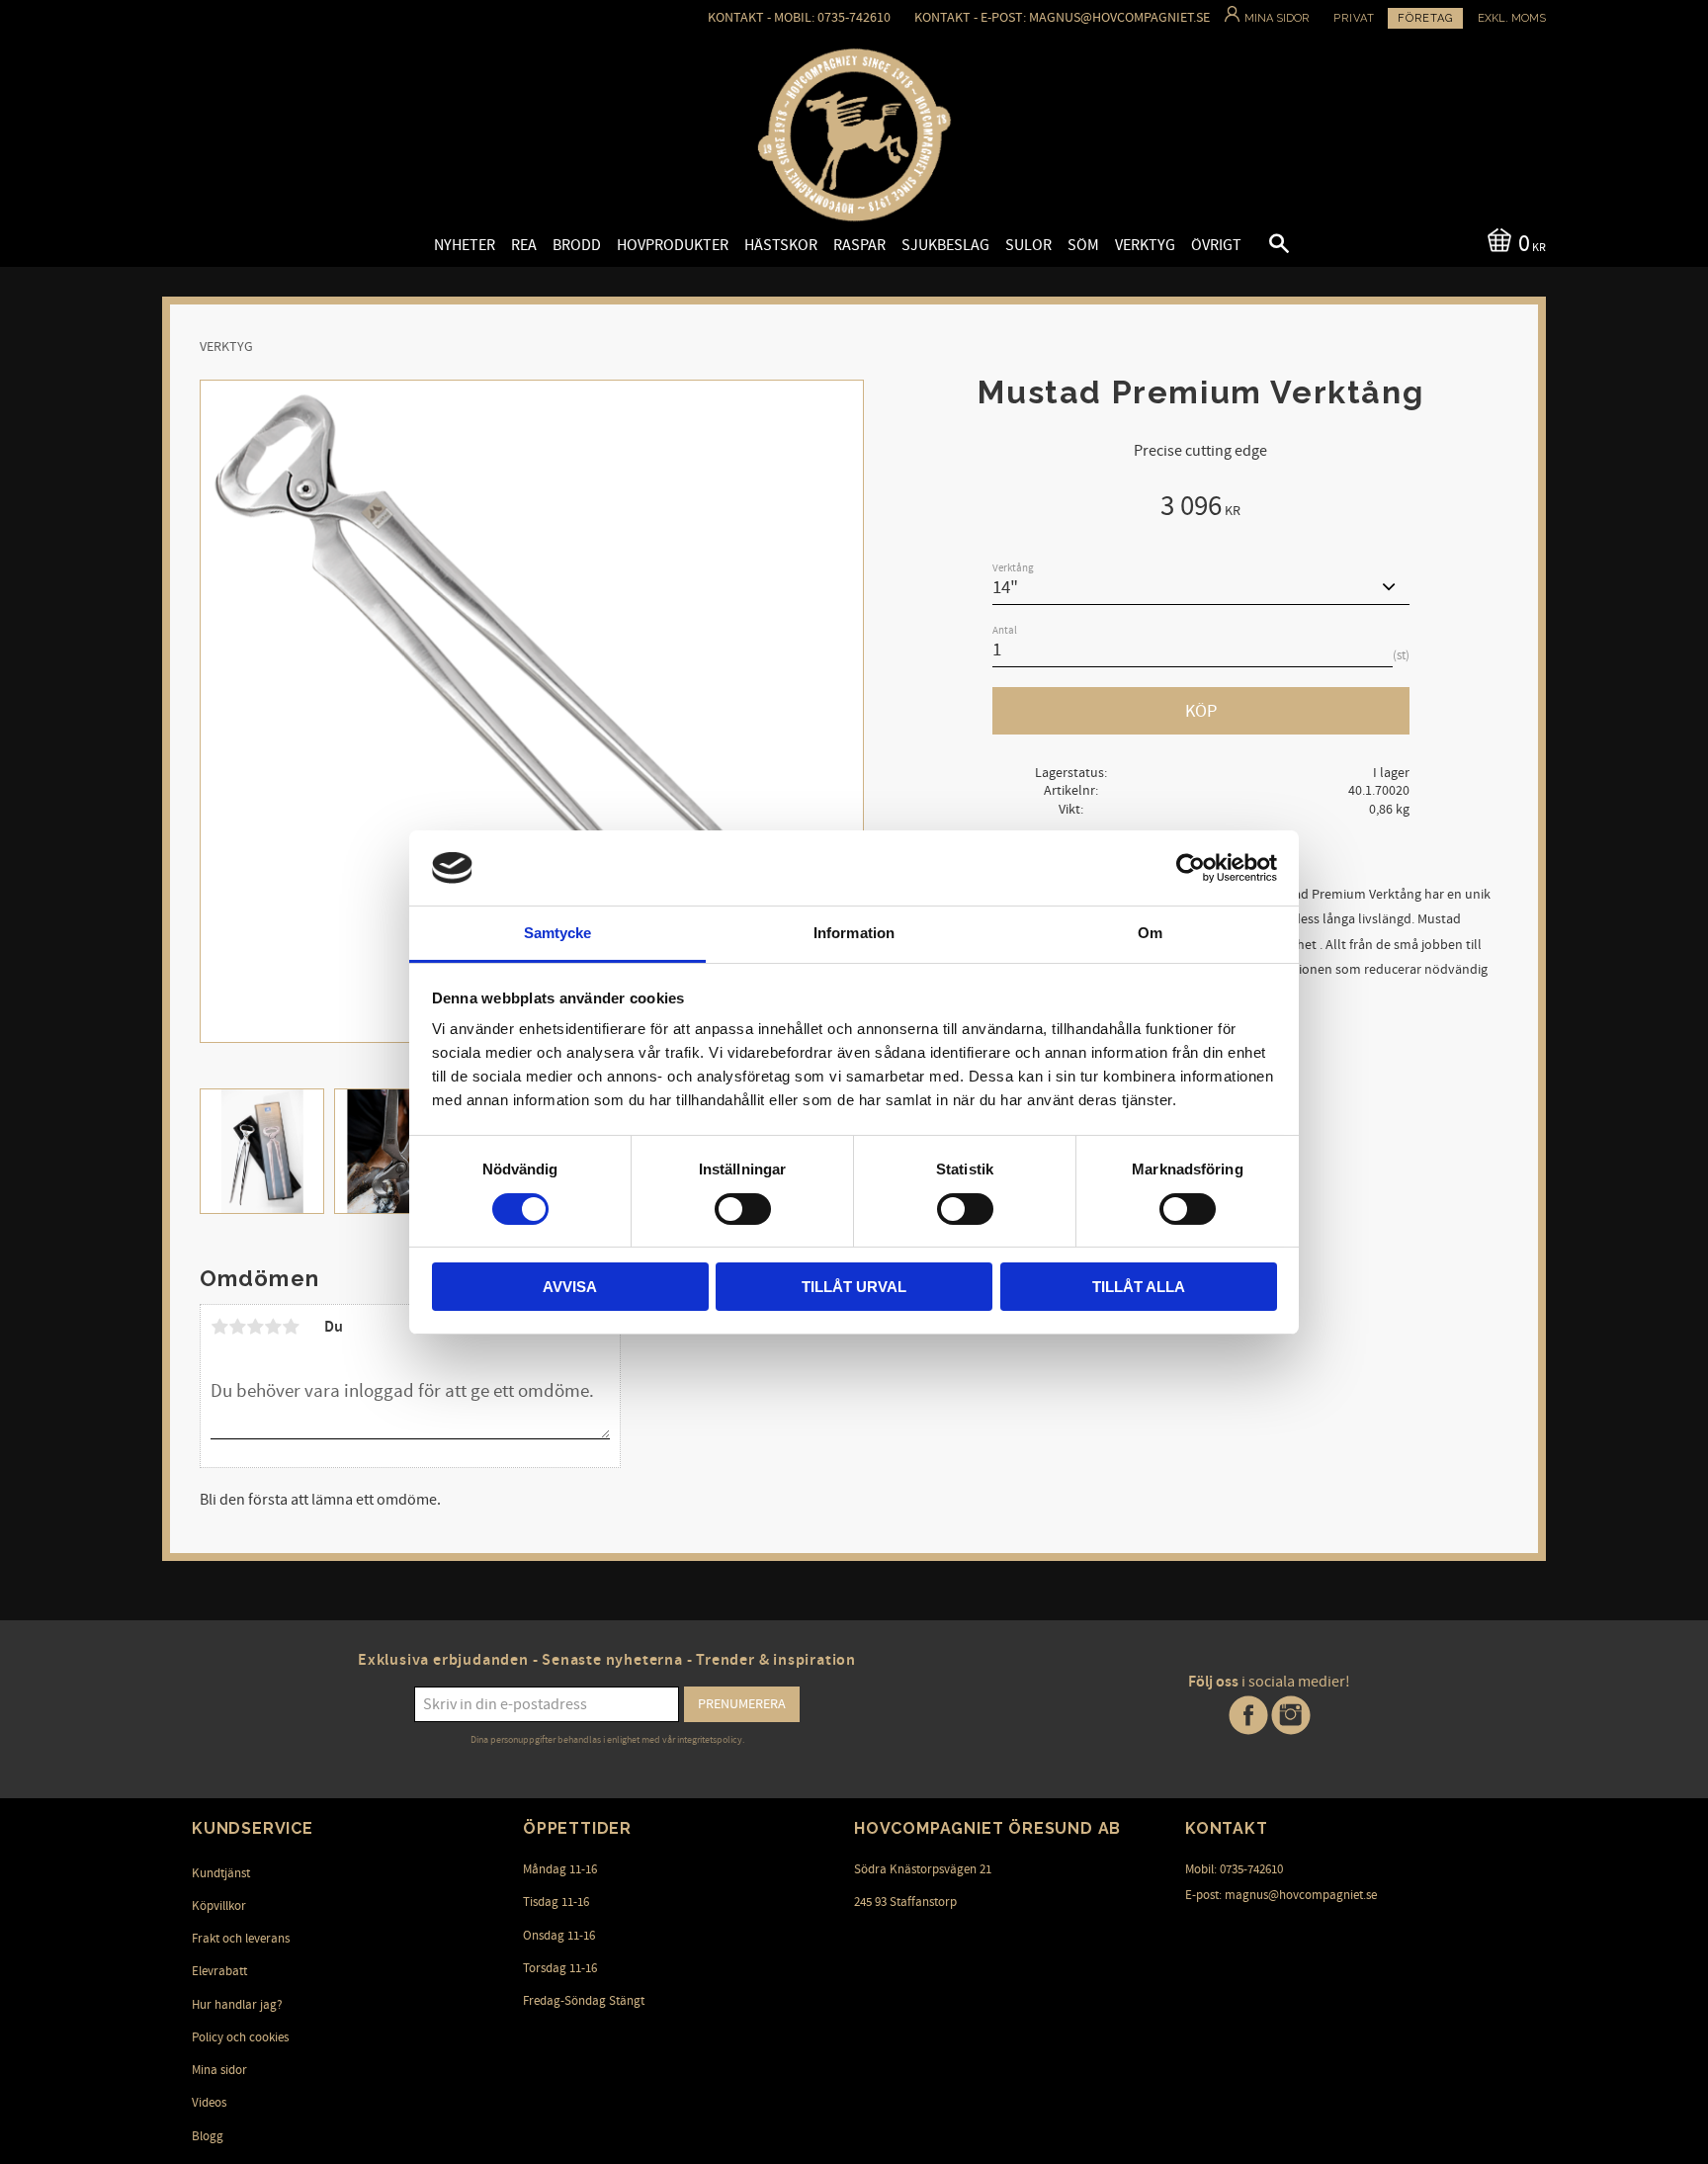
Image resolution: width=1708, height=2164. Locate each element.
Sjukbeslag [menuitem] (945, 245)
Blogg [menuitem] (208, 2136)
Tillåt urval (854, 1287)
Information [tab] (854, 933)
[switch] (743, 1209)
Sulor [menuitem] (1028, 245)
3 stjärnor (255, 1327)
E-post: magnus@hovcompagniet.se (1281, 1895)
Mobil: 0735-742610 (1234, 1869)
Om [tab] (1150, 933)
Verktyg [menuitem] (1145, 245)
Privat (1354, 18)
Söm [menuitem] (1083, 245)
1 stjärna (219, 1327)
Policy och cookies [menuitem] (240, 2037)
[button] (1262, 246)
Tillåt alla (1139, 1287)
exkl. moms (1512, 18)
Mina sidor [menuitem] (219, 2070)
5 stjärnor (291, 1327)
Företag (1425, 18)
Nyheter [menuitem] (465, 245)
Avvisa (570, 1287)
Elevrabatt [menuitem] (219, 1971)
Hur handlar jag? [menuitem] (237, 2005)
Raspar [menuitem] (859, 245)
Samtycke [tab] (558, 933)
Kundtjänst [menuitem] (221, 1873)
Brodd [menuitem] (577, 245)
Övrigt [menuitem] (1216, 245)
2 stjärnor (237, 1327)
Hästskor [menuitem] (781, 245)
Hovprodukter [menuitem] (673, 245)
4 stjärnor (273, 1327)
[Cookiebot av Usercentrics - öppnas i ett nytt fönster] (1191, 868)
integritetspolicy (710, 1740)
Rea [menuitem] (524, 245)
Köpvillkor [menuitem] (219, 1906)
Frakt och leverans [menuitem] (241, 1939)
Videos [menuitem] (209, 2103)
